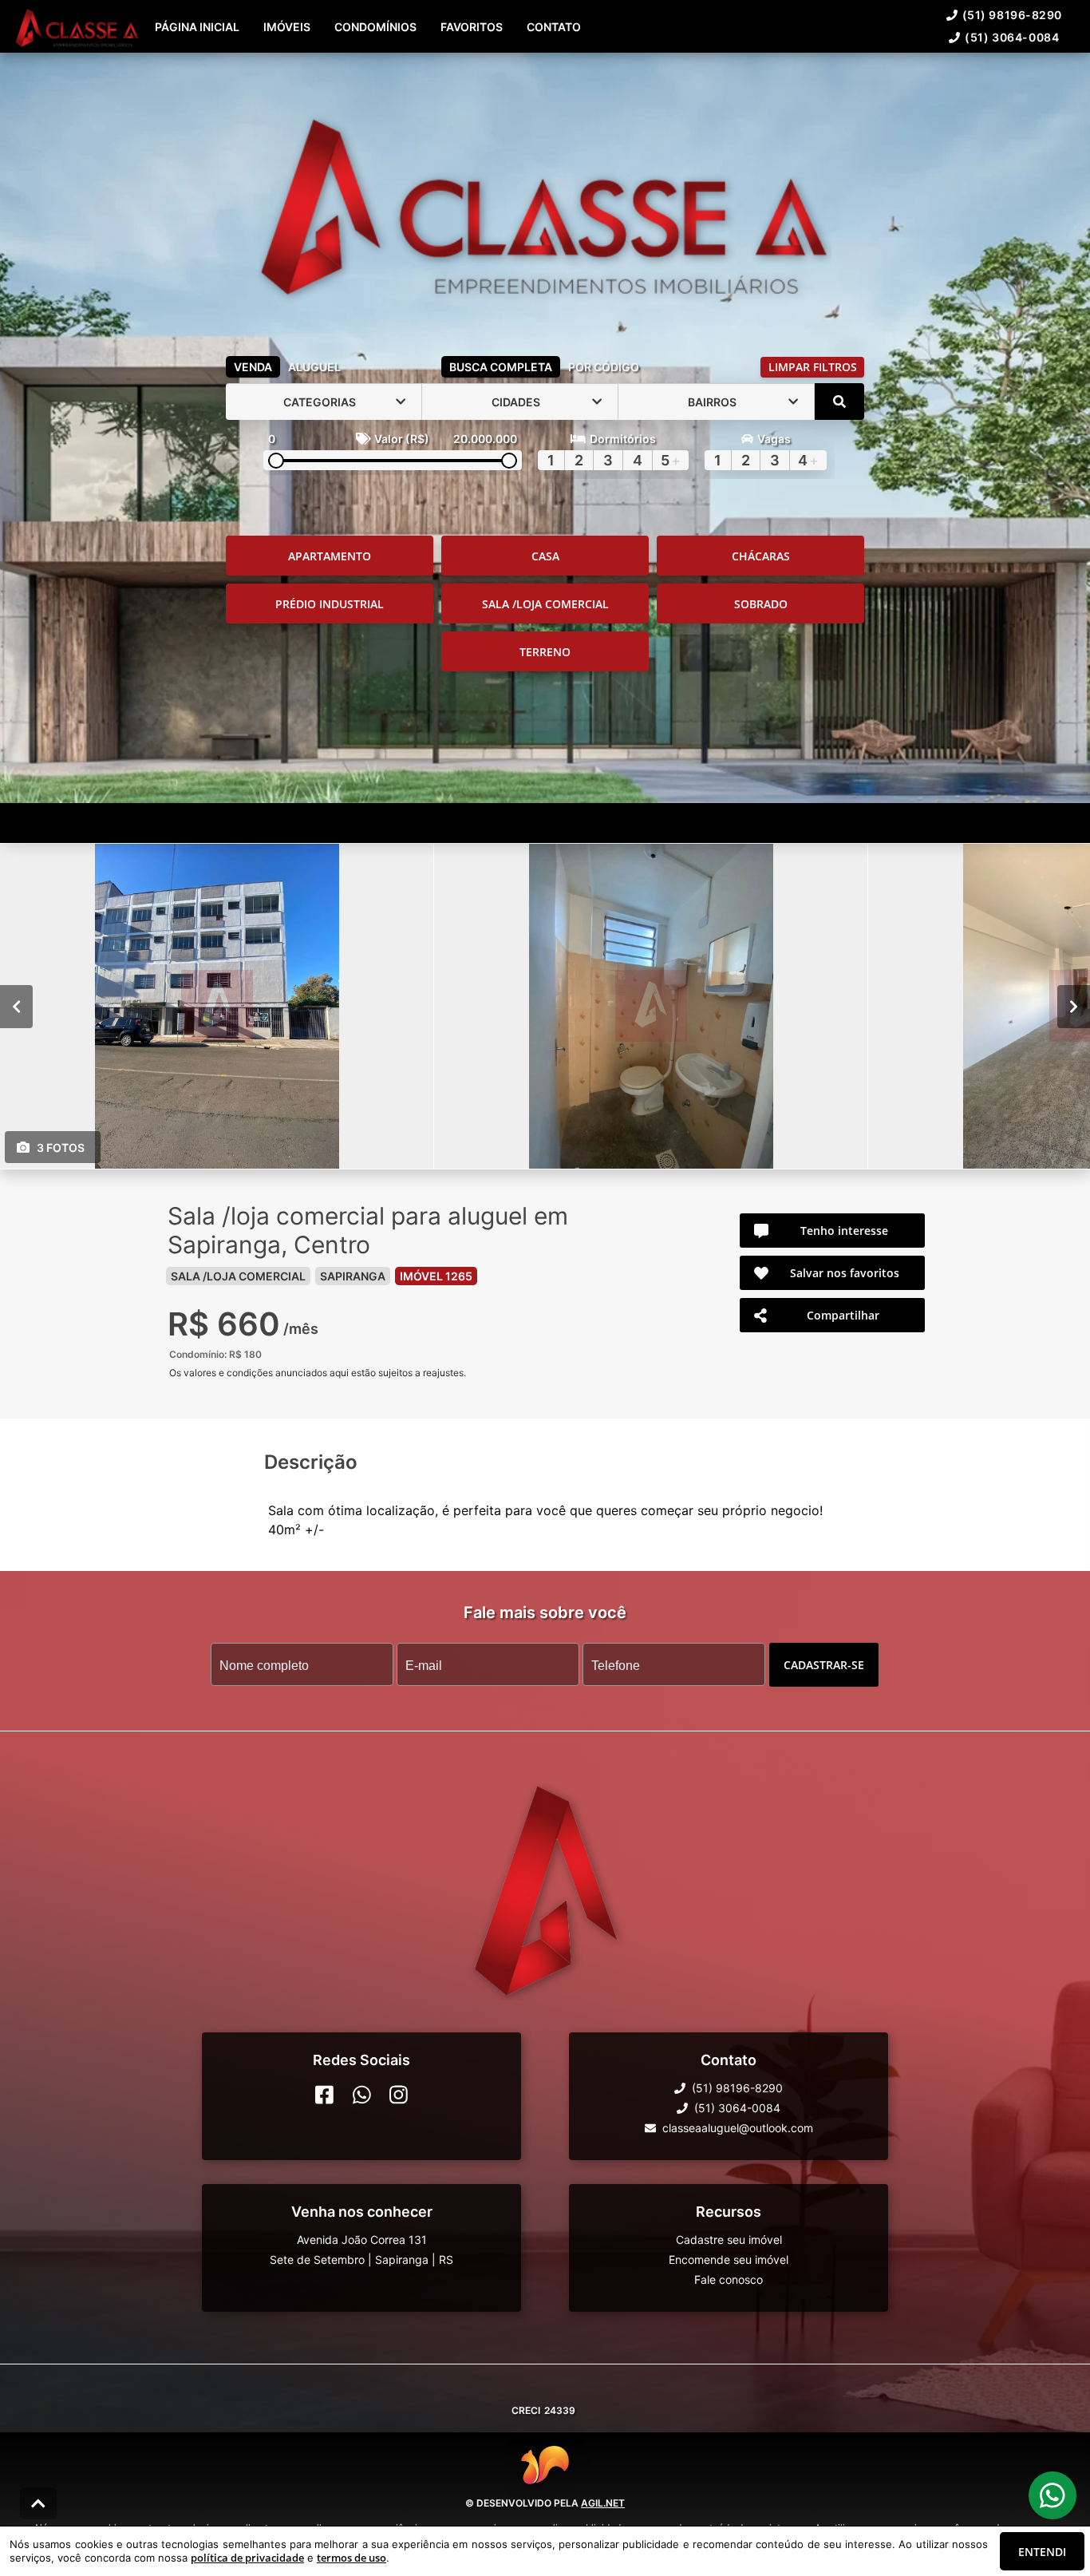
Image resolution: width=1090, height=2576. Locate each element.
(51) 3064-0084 (1012, 37)
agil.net (603, 2503)
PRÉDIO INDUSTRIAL (330, 604)
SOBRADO (761, 604)
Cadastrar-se (824, 1665)
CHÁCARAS (761, 556)
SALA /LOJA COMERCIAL (545, 604)
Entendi (1042, 2552)
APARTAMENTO (330, 556)
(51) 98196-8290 (1012, 15)
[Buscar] (839, 402)
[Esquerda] (16, 1007)
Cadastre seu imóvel (729, 2240)
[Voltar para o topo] (38, 2503)
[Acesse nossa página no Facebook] (324, 2095)
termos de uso (351, 2558)
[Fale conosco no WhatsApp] (362, 2095)
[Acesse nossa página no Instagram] (399, 2095)
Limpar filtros (813, 367)
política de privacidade (247, 2558)
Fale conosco (729, 2279)
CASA (545, 556)
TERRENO (545, 652)
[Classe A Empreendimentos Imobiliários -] (545, 201)
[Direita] (1074, 1007)
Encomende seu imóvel (729, 2259)
